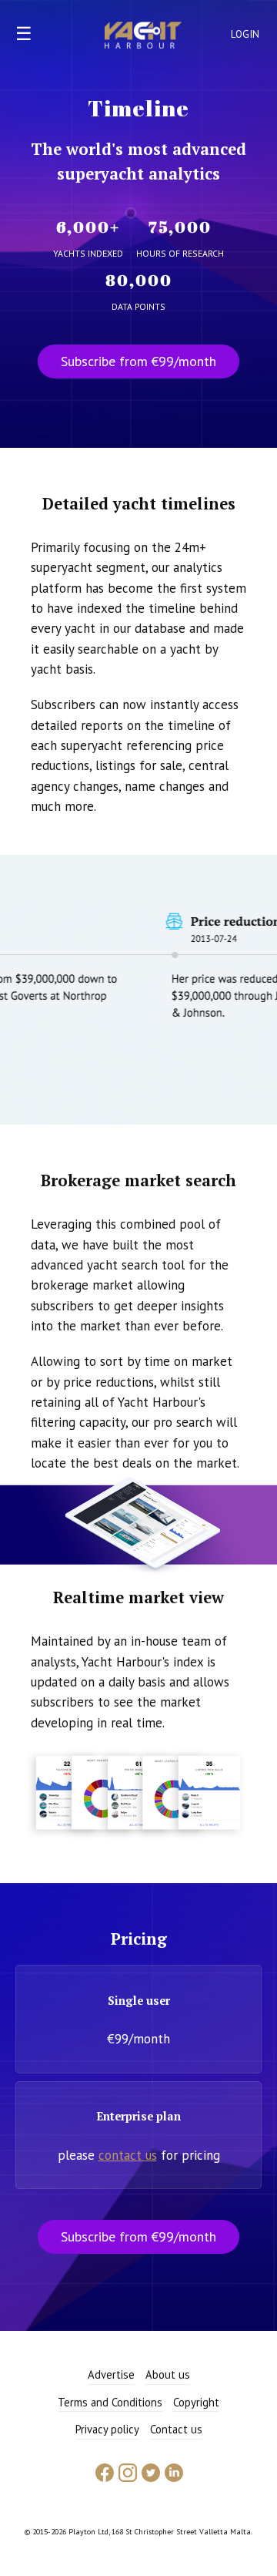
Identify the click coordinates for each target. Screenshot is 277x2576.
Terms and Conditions (110, 2402)
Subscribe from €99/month (138, 361)
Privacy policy (107, 2429)
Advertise (111, 2374)
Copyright (196, 2402)
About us (168, 2374)
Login (245, 34)
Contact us (176, 2429)
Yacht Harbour (143, 37)
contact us (128, 2155)
